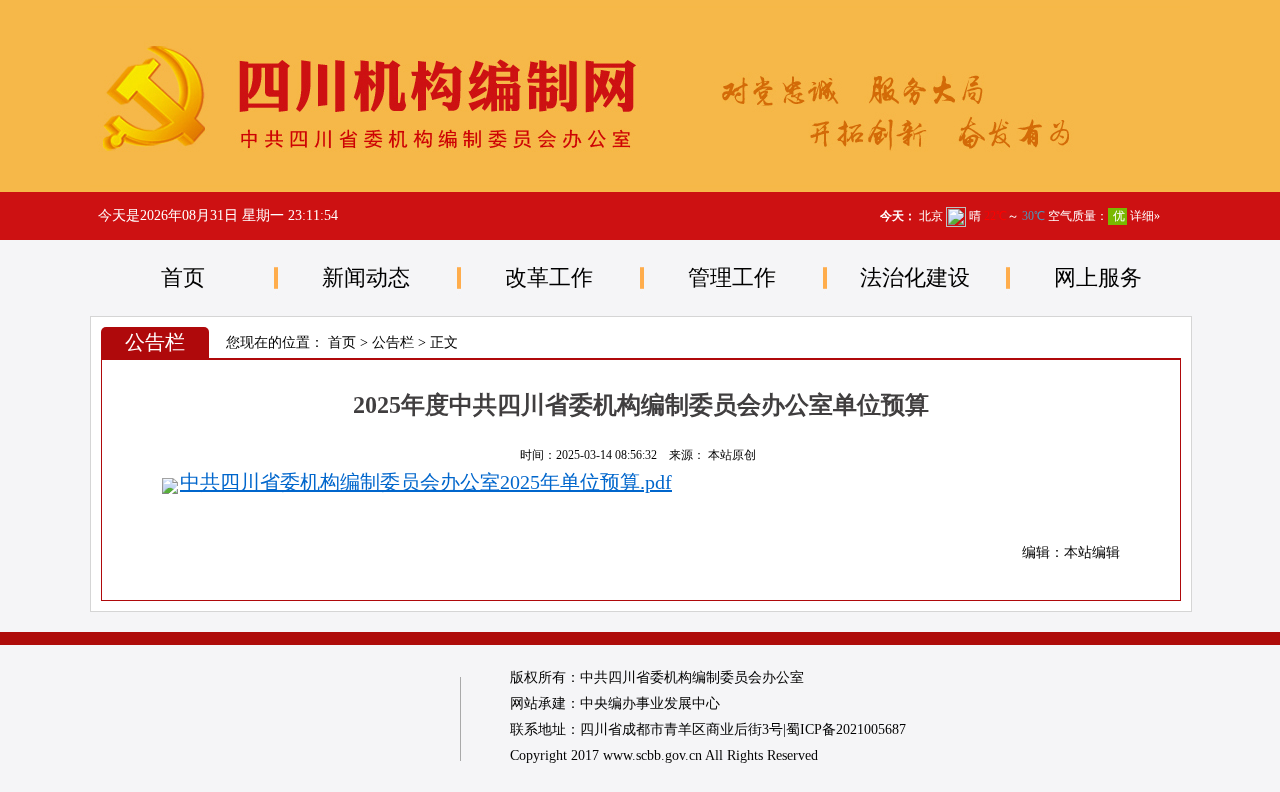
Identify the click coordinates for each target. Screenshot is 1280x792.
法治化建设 (915, 277)
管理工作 (732, 277)
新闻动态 (366, 277)
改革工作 (549, 277)
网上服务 (1098, 277)
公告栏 (393, 342)
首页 (183, 277)
